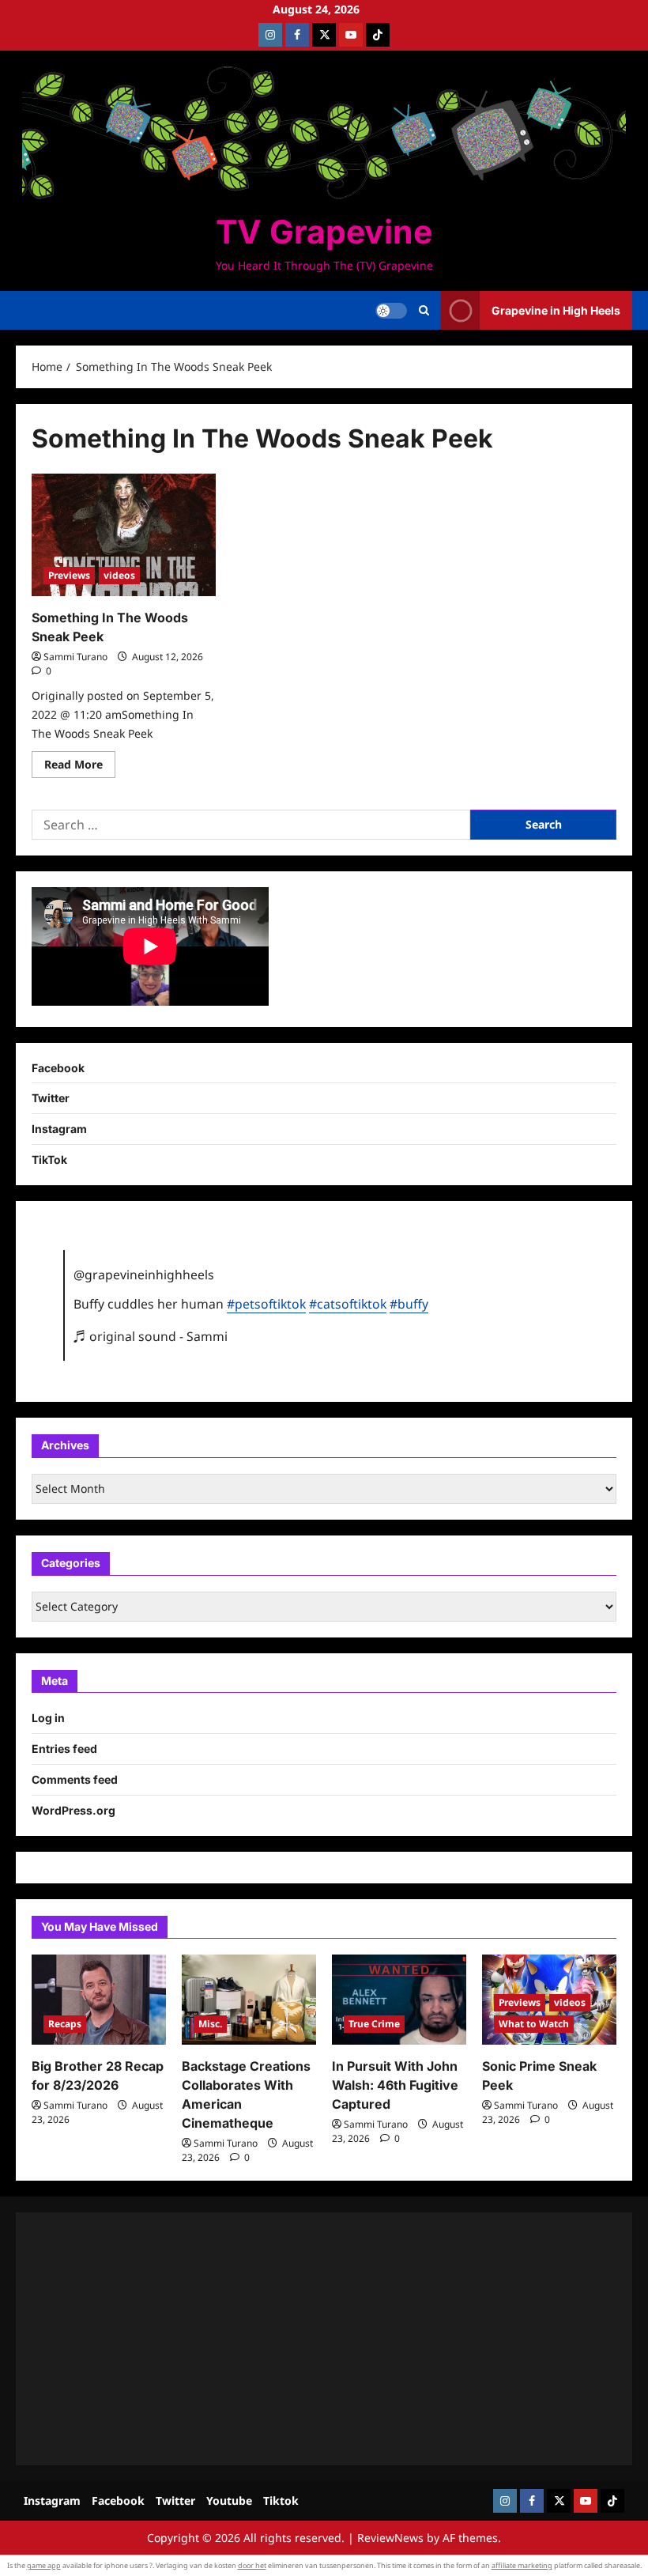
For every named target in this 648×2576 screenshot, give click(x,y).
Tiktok (281, 2500)
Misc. (210, 2024)
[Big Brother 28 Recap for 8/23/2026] (99, 1999)
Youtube (229, 2500)
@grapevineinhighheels (144, 1275)
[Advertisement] (324, 2339)
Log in (48, 1718)
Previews (69, 575)
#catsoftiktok (348, 1304)
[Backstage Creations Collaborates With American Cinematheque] (249, 1999)
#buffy (409, 1304)
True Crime (374, 2024)
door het (252, 2565)
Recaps (65, 2024)
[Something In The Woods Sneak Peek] (124, 535)
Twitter (51, 1098)
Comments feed (75, 1779)
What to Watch (534, 2024)
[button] (424, 311)
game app (44, 2565)
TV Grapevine (324, 232)
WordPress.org (73, 1810)
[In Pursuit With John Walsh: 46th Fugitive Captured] (399, 1999)
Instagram (59, 1129)
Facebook (58, 1068)
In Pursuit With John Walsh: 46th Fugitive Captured (395, 2085)
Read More (80, 767)
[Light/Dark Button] (391, 311)
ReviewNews (390, 2538)
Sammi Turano (75, 657)
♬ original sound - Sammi (151, 1336)
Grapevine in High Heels (556, 310)
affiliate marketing (522, 2565)
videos (119, 575)
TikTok (49, 1160)
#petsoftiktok (266, 1304)
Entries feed (64, 1749)
